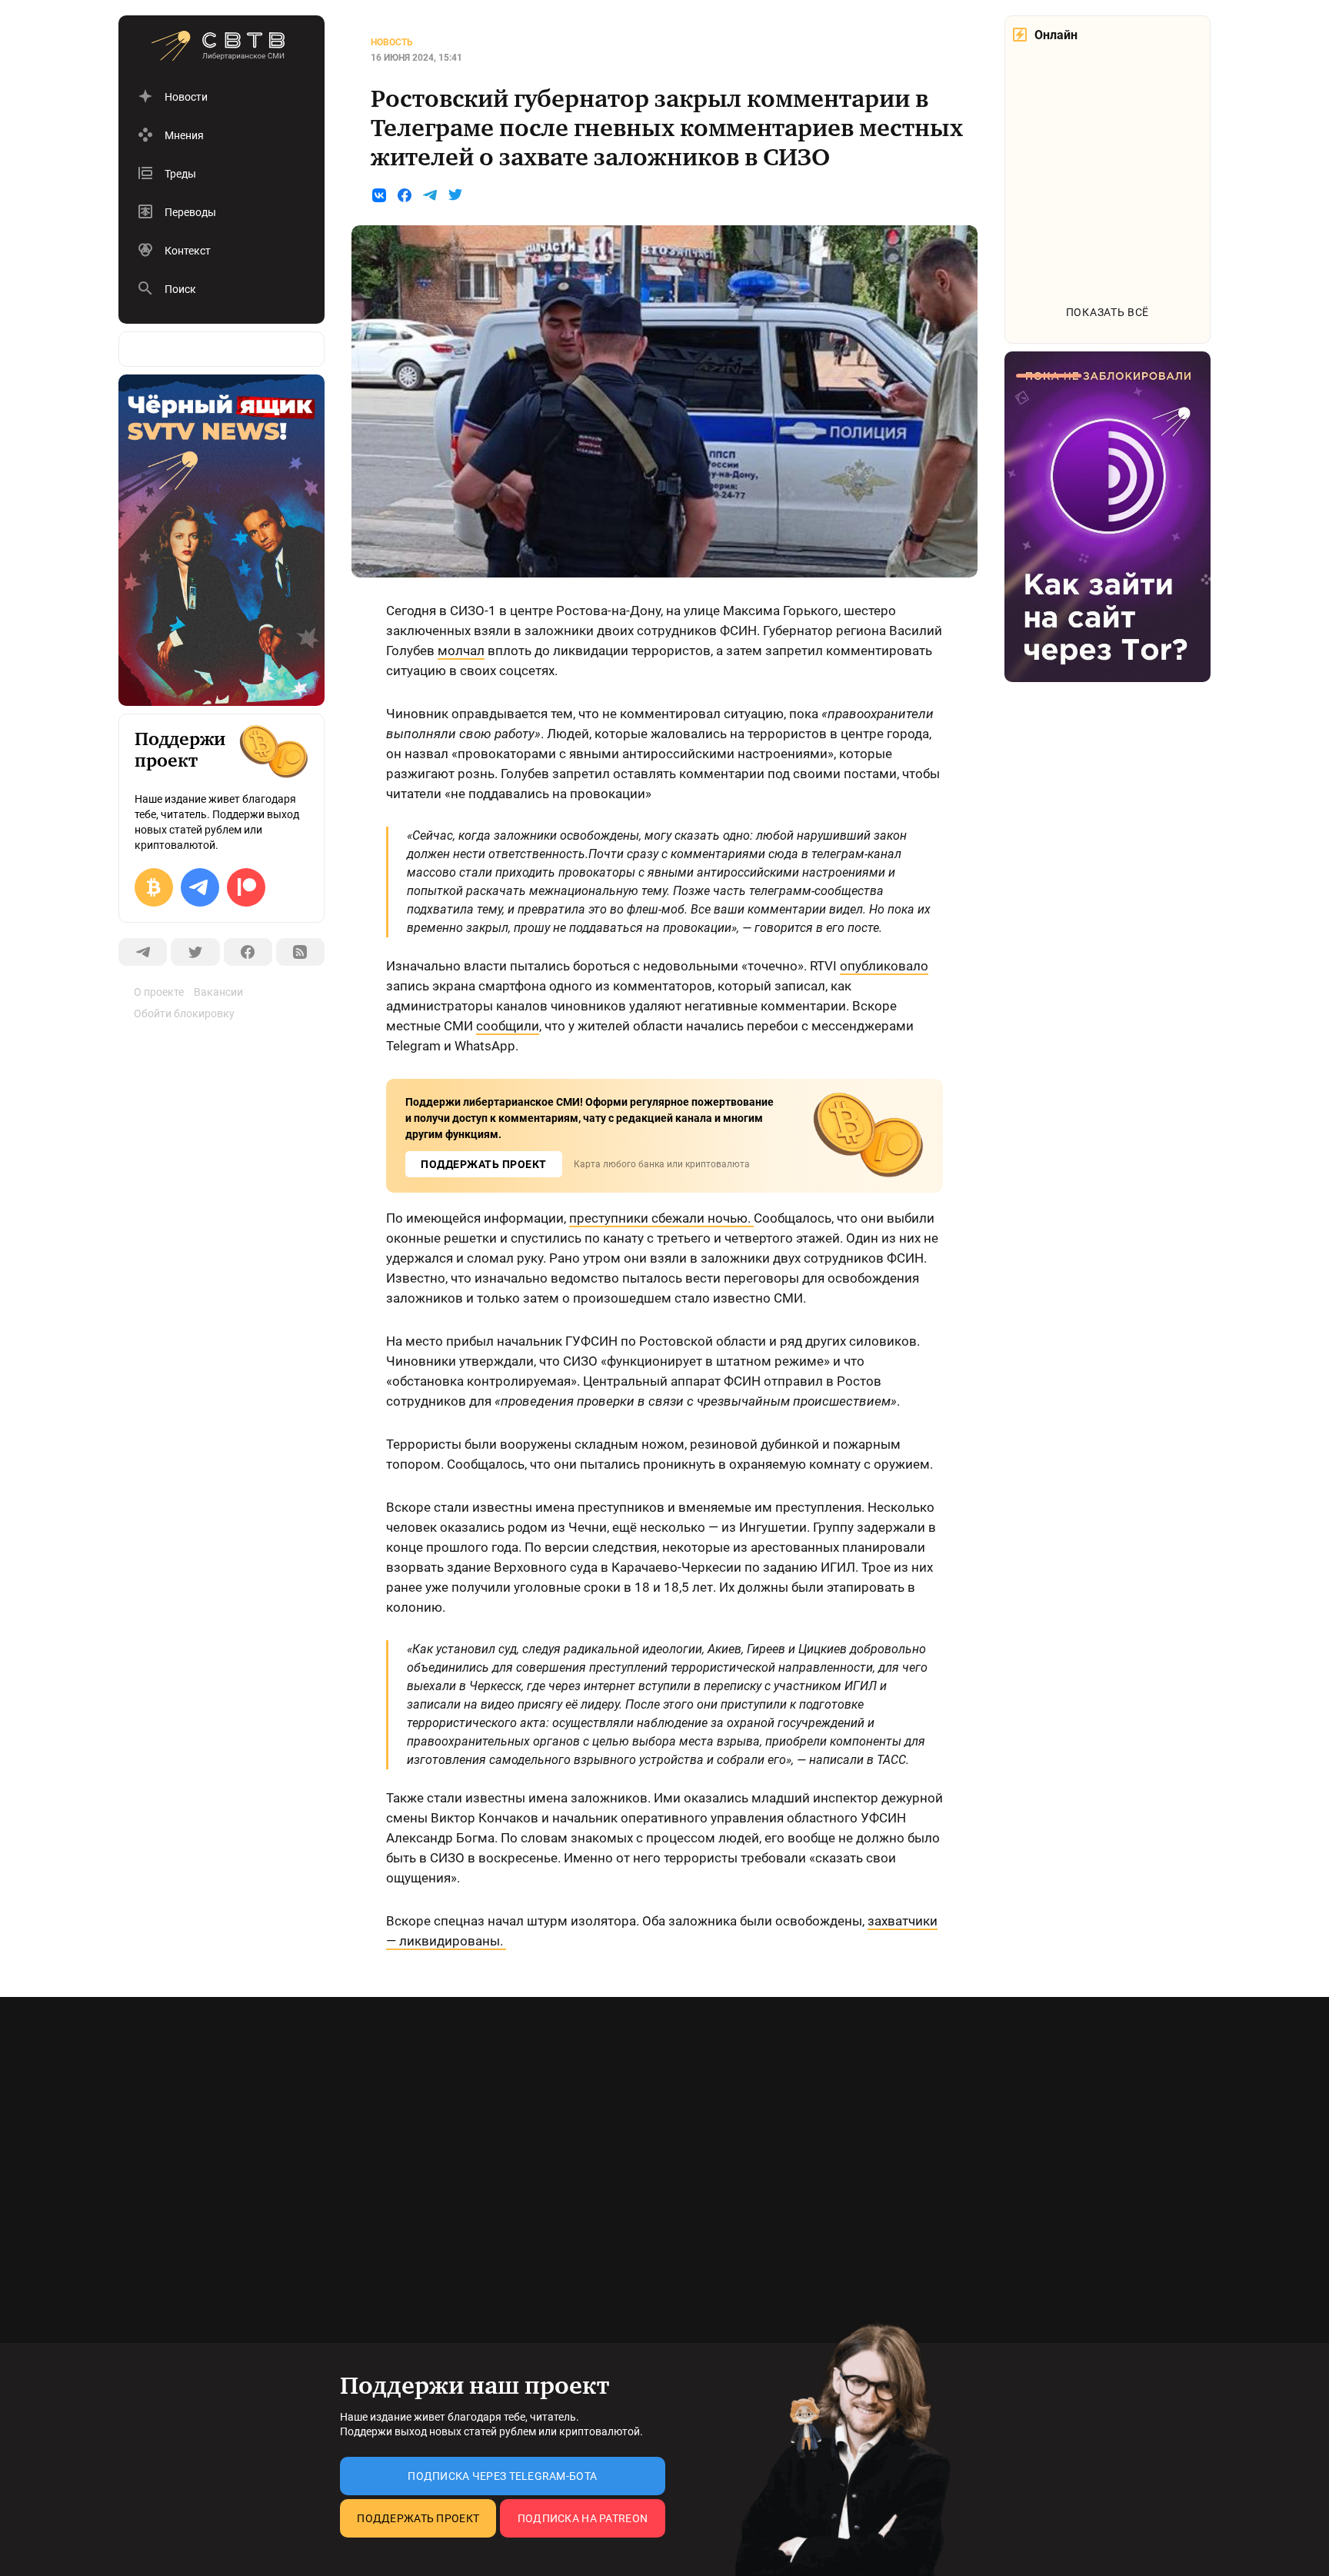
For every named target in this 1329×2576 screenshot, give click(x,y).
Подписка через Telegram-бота (502, 2476)
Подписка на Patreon (583, 2518)
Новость (392, 42)
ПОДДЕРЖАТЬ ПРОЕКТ (484, 1164)
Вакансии (218, 992)
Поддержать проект (418, 2518)
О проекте (159, 992)
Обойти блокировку (184, 1013)
